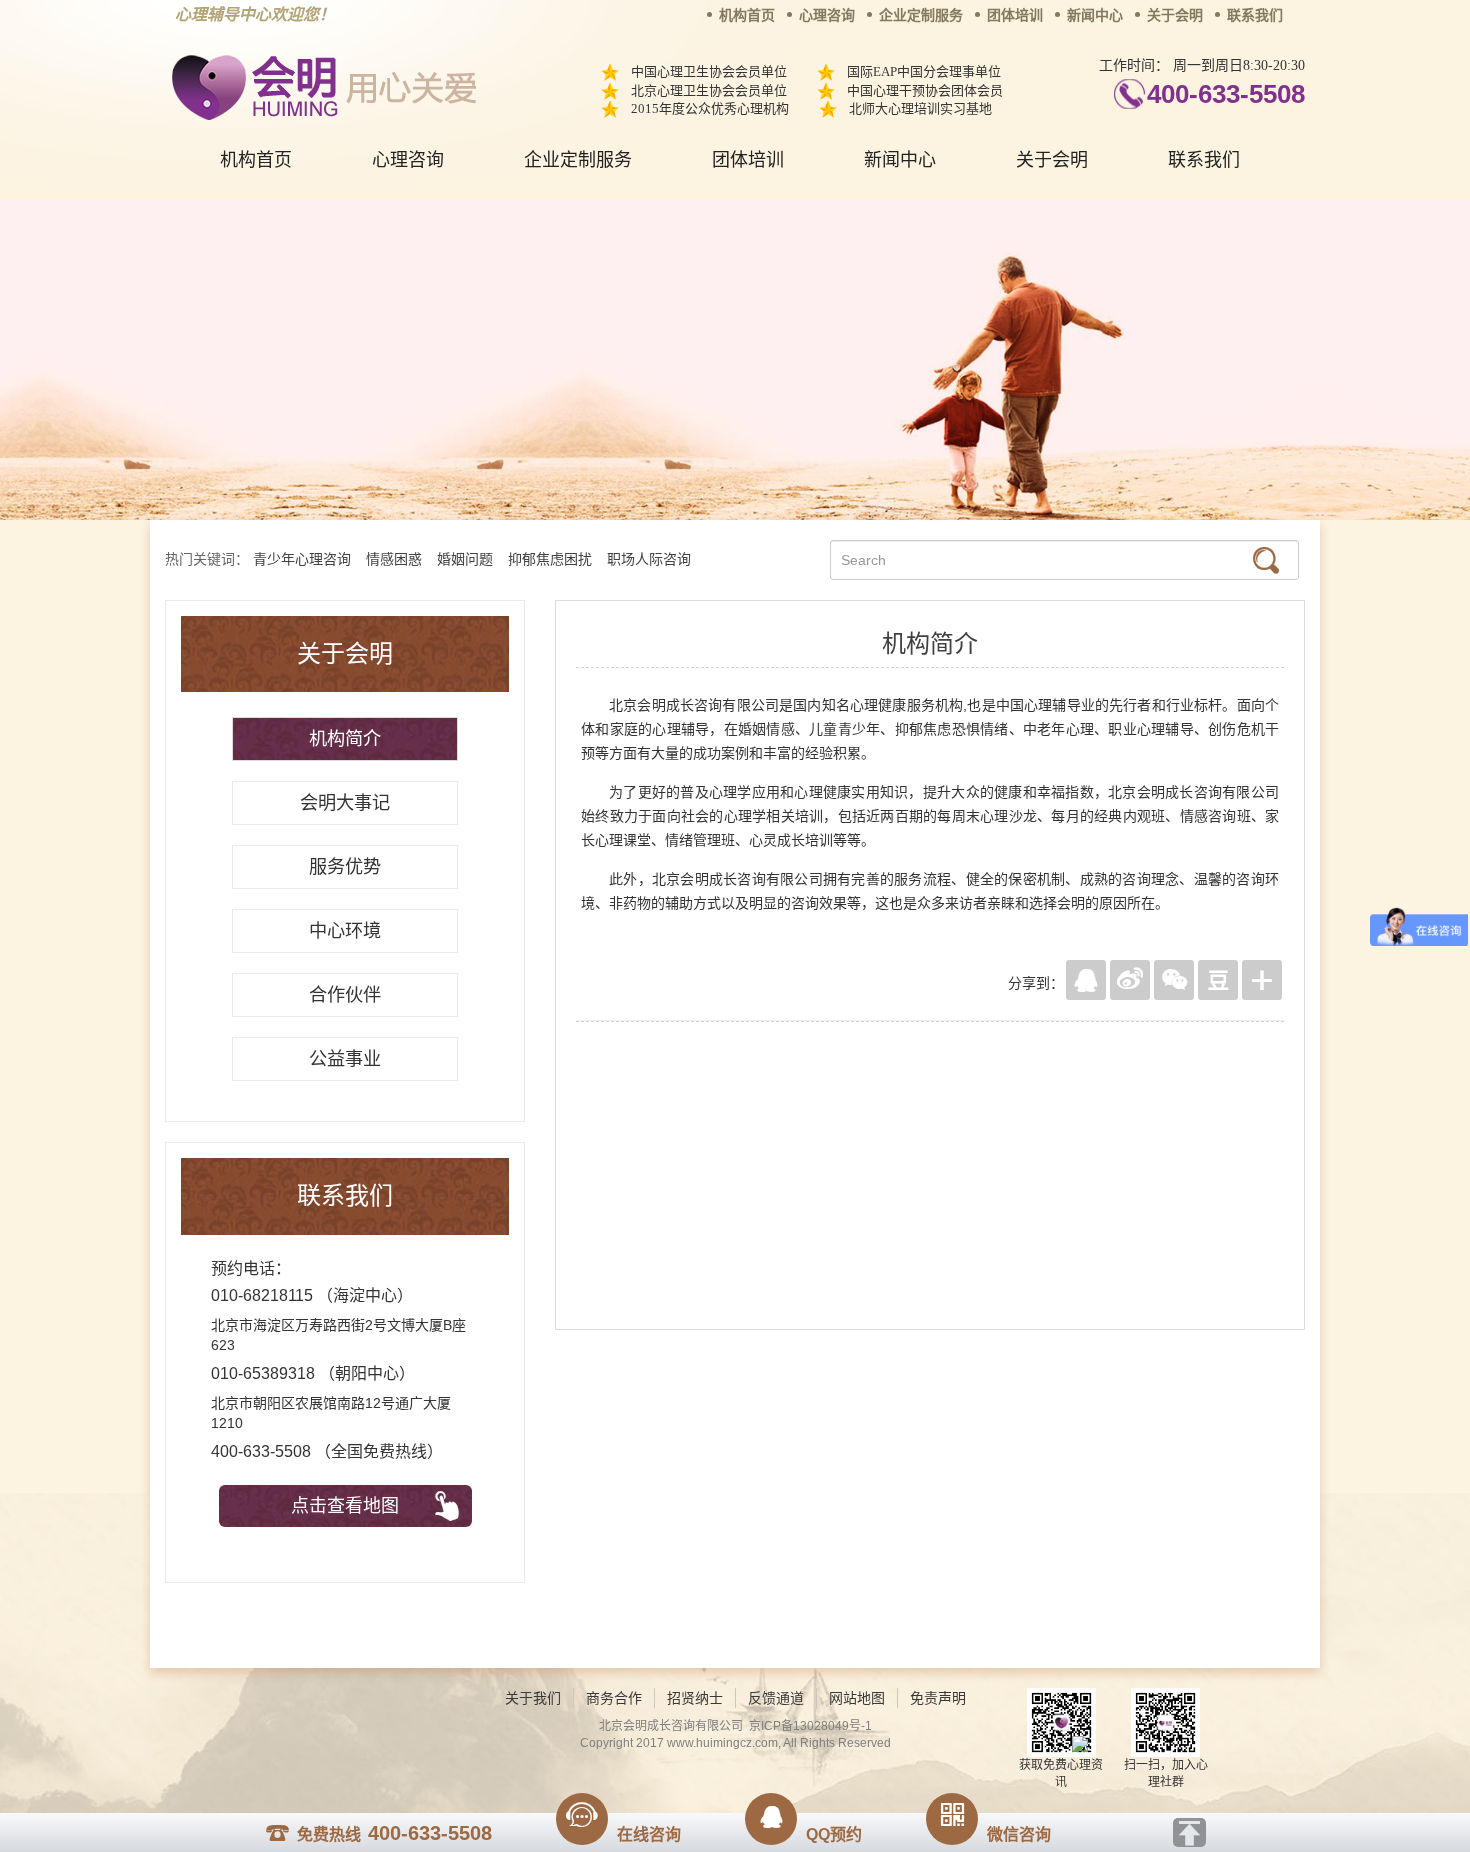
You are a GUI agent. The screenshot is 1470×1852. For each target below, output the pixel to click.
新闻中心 (1095, 15)
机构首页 (747, 15)
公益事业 (345, 1059)
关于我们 (533, 1698)
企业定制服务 (921, 15)
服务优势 (345, 867)
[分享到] (1262, 980)
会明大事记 (345, 803)
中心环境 (345, 931)
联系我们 (1255, 15)
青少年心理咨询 (302, 559)
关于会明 (1175, 15)
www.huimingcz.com (722, 1743)
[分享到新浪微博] (1130, 980)
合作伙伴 (345, 995)
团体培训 (1015, 15)
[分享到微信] (1174, 980)
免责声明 (938, 1698)
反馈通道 (776, 1698)
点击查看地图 (345, 1506)
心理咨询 (827, 15)
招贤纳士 (695, 1698)
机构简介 (345, 739)
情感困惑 (394, 559)
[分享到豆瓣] (1218, 980)
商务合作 (614, 1698)
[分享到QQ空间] (1086, 980)
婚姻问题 (465, 559)
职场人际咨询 (649, 559)
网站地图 (857, 1698)
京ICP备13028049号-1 (810, 1726)
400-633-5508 (1226, 94)
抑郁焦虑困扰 (550, 559)
